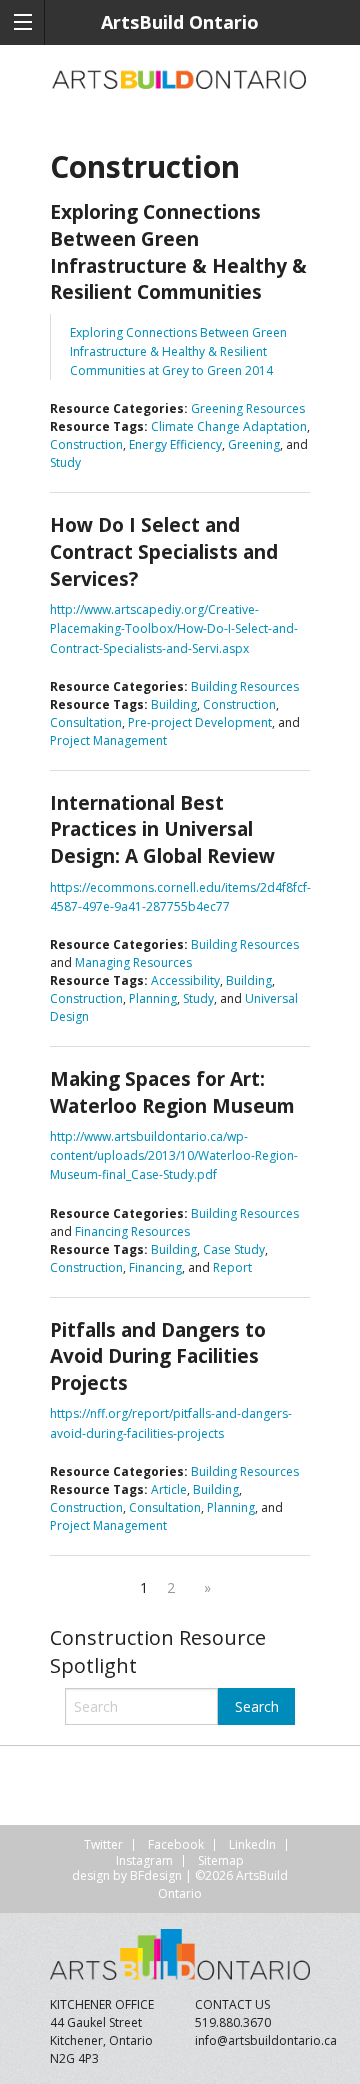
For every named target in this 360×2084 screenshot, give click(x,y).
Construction (86, 444)
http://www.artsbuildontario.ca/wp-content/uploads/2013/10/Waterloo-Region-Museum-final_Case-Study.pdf (174, 1155)
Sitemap (221, 1860)
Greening (254, 444)
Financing (155, 1267)
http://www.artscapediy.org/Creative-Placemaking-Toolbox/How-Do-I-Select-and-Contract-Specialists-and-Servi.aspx (174, 628)
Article (169, 1489)
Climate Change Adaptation (229, 426)
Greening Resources (248, 408)
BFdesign (156, 1875)
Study (65, 462)
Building (174, 704)
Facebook (176, 1844)
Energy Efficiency (175, 444)
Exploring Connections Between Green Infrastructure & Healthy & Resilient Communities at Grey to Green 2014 (178, 351)
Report (232, 1267)
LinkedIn (252, 1844)
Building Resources (245, 686)
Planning (153, 998)
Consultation (86, 722)
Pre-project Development (200, 722)
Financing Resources (132, 1231)
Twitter (103, 1844)
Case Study (234, 1249)
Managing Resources (133, 962)
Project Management (108, 740)
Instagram (144, 1860)
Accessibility (185, 980)
